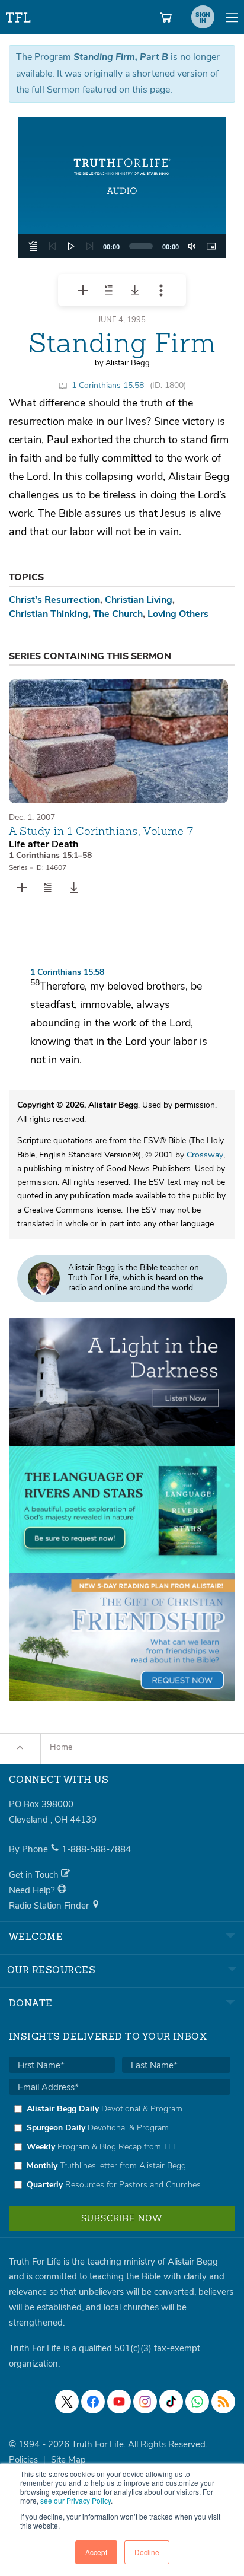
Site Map (68, 2460)
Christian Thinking (49, 614)
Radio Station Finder (50, 1906)
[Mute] (192, 246)
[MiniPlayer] (211, 246)
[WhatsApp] (197, 2402)
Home (61, 1747)
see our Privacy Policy (76, 2500)
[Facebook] (93, 2402)
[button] (122, 187)
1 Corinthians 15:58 (108, 385)
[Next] (90, 246)
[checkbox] (120, 2146)
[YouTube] (119, 2402)
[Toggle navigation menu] (232, 17)
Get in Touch (35, 1875)
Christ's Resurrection (54, 600)
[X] (67, 2402)
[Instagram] (145, 2402)
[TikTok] (171, 2402)
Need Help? (33, 1890)
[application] (122, 246)
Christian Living (139, 600)
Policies (23, 2460)
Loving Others (178, 614)
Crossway (205, 1155)
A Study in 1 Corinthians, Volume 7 (101, 831)
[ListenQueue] (33, 246)
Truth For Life (19, 15)
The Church (118, 614)
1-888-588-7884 (96, 1849)
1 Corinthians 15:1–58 (50, 855)
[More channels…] (223, 2402)
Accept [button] (96, 2552)
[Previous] (52, 246)
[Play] (71, 246)
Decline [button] (147, 2552)
